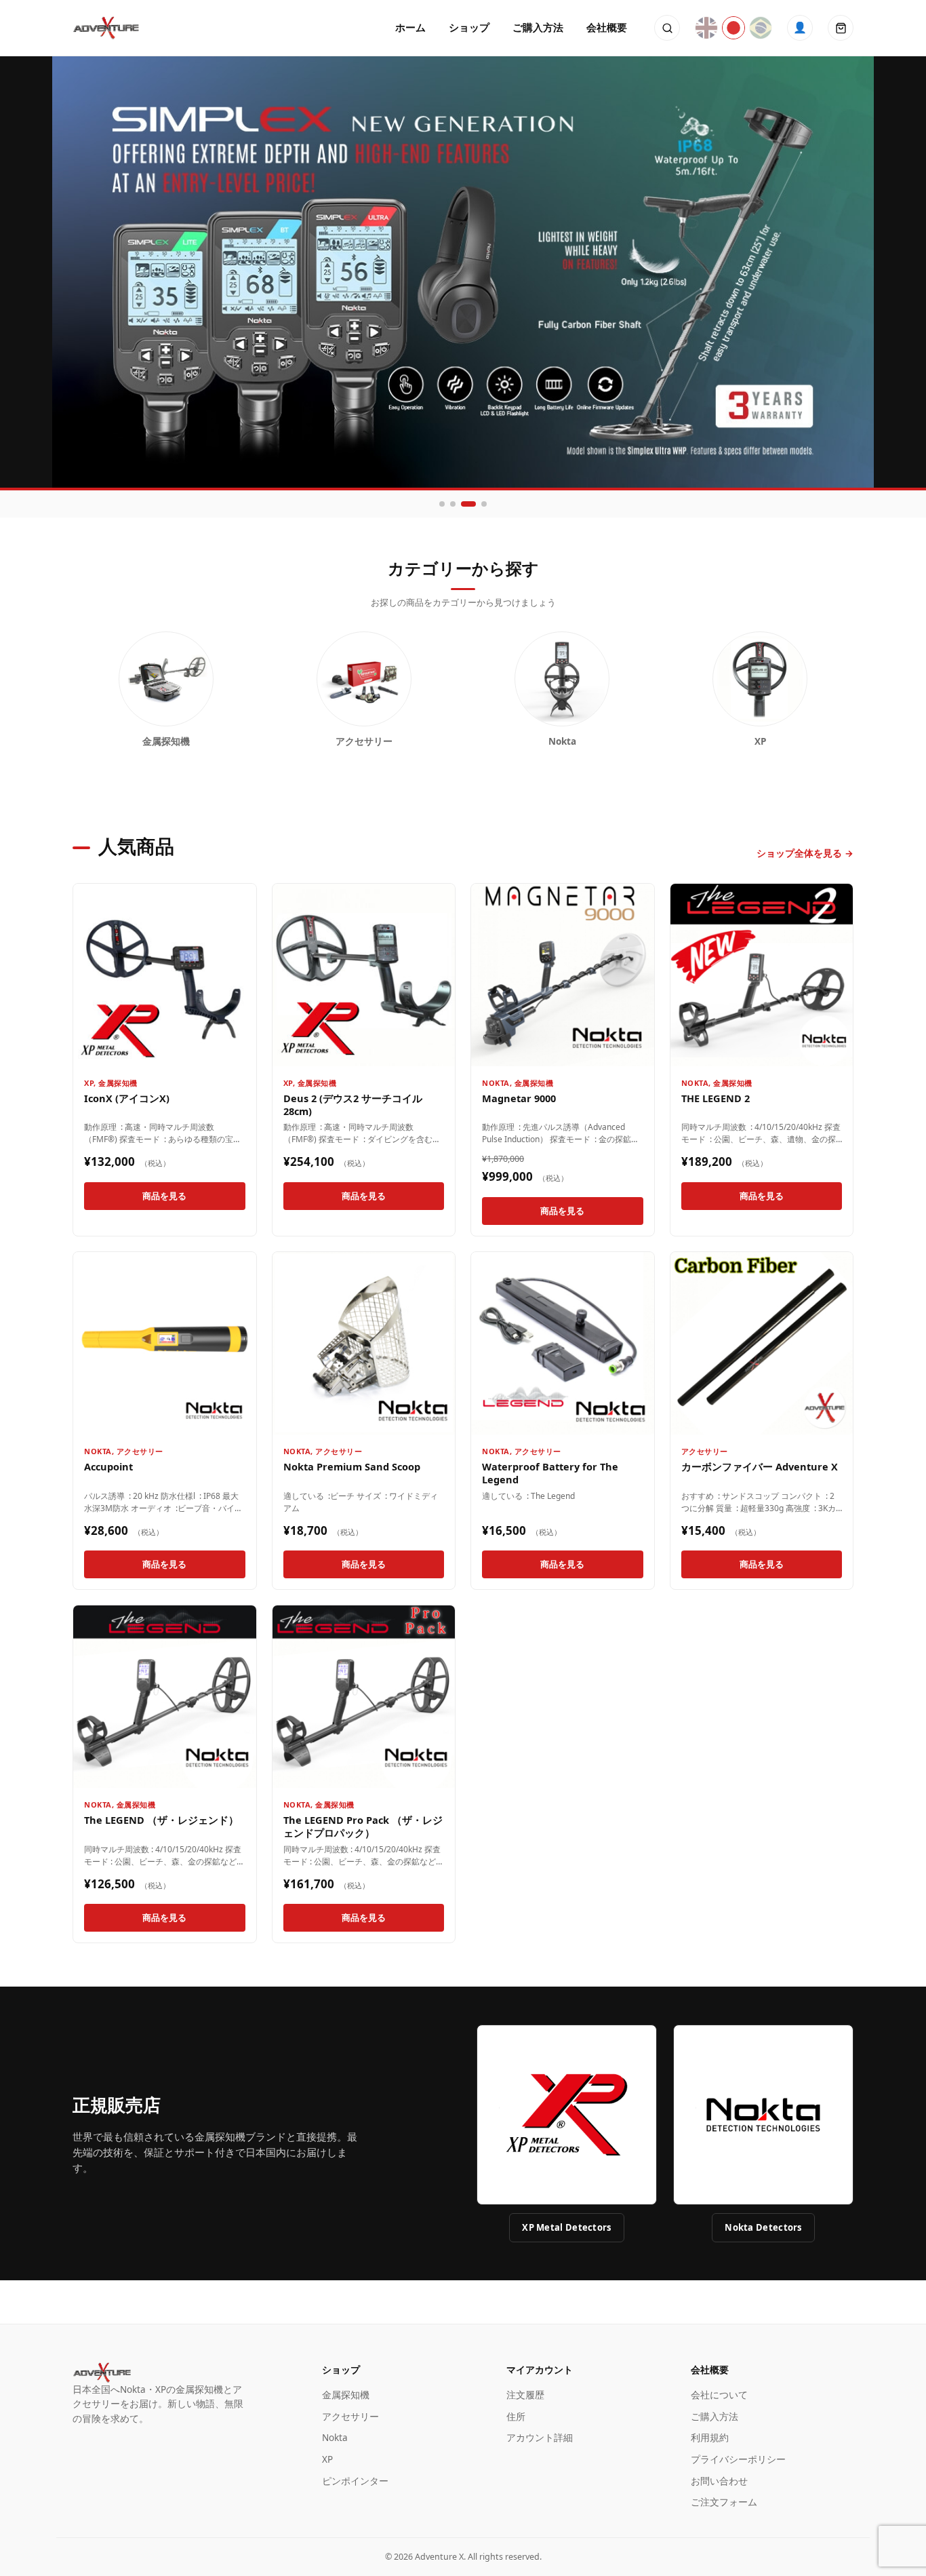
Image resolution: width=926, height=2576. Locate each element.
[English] (706, 28)
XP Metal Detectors (566, 2227)
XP (89, 1083)
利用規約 (710, 2438)
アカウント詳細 (540, 2438)
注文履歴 (525, 2395)
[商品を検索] (667, 28)
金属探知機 (118, 1083)
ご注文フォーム (724, 2502)
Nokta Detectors (763, 2227)
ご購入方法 (538, 27)
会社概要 (607, 27)
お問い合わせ (719, 2481)
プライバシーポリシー (738, 2459)
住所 (516, 2417)
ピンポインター (355, 2481)
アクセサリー (140, 1451)
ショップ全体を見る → (805, 853)
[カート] (841, 28)
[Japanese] (733, 28)
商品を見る (164, 1196)
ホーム (410, 27)
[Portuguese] (761, 28)
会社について (719, 2395)
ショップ (469, 27)
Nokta (496, 1083)
